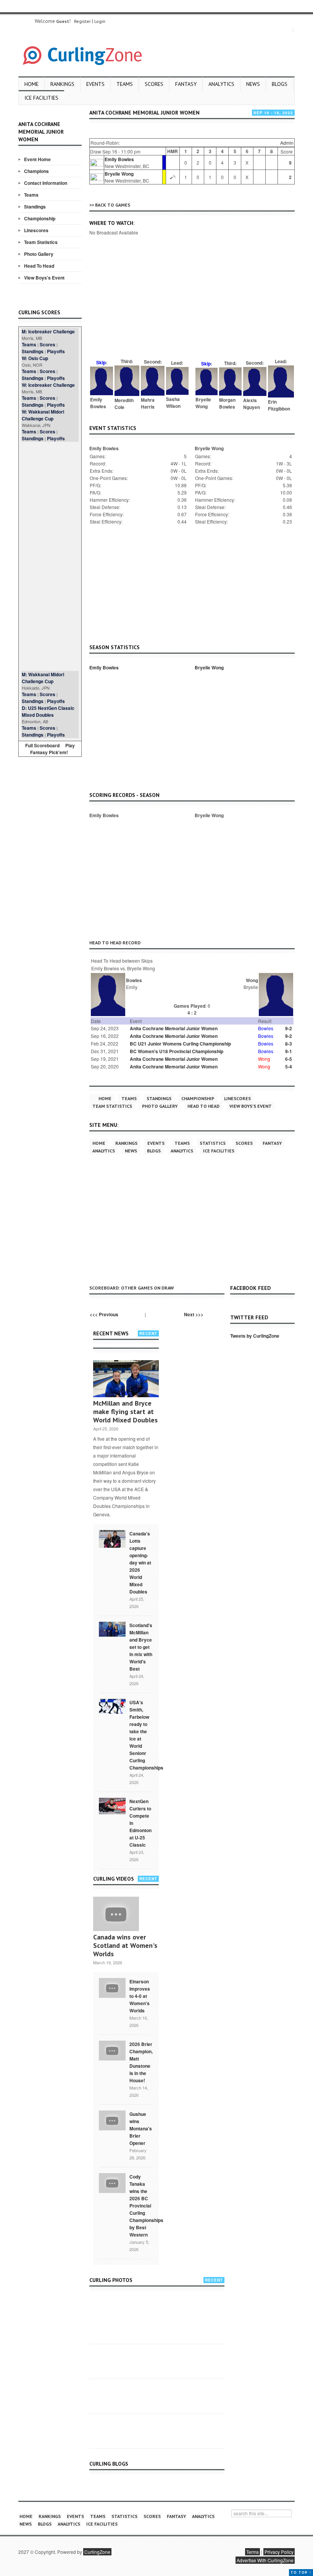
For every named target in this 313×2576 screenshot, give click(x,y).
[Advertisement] (50, 556)
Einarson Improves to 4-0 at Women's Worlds (140, 1996)
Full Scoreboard (42, 745)
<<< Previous (104, 1314)
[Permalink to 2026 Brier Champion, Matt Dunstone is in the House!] (112, 2050)
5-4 (289, 1067)
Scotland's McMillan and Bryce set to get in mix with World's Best (141, 1647)
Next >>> (194, 1314)
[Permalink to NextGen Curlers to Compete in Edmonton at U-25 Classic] (112, 1805)
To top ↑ (301, 2572)
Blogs (280, 84)
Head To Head (39, 266)
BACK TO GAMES (113, 205)
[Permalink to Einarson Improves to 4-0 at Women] (112, 1987)
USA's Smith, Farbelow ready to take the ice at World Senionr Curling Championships (146, 1735)
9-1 (289, 1051)
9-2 (289, 1028)
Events (95, 84)
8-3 (289, 1044)
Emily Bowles (119, 159)
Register (82, 21)
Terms (252, 2552)
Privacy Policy (279, 2552)
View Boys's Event (44, 278)
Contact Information (46, 183)
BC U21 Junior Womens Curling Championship (180, 1044)
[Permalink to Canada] (112, 1538)
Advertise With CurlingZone (265, 2560)
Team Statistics (41, 242)
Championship (40, 218)
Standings (35, 207)
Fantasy (186, 84)
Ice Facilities (41, 98)
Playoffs (56, 351)
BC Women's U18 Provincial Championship (177, 1051)
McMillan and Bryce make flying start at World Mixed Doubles (125, 1412)
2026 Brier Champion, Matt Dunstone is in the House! (141, 2062)
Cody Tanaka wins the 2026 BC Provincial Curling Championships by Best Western (146, 2206)
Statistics (213, 1143)
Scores (154, 84)
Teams (125, 84)
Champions (36, 171)
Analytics (221, 84)
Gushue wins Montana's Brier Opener (141, 2128)
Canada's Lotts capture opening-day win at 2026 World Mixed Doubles (140, 1563)
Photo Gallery (39, 254)
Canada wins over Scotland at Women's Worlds (125, 1945)
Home (31, 84)
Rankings (62, 84)
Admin (287, 143)
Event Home (37, 159)
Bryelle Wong (119, 174)
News (253, 84)
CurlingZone (97, 2552)
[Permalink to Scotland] (112, 1629)
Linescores (36, 230)
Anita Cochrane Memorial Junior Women (174, 1028)
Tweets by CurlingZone (255, 1336)
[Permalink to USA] (112, 1706)
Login (100, 21)
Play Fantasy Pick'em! (53, 749)
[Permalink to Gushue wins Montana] (112, 2120)
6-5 (289, 1059)
